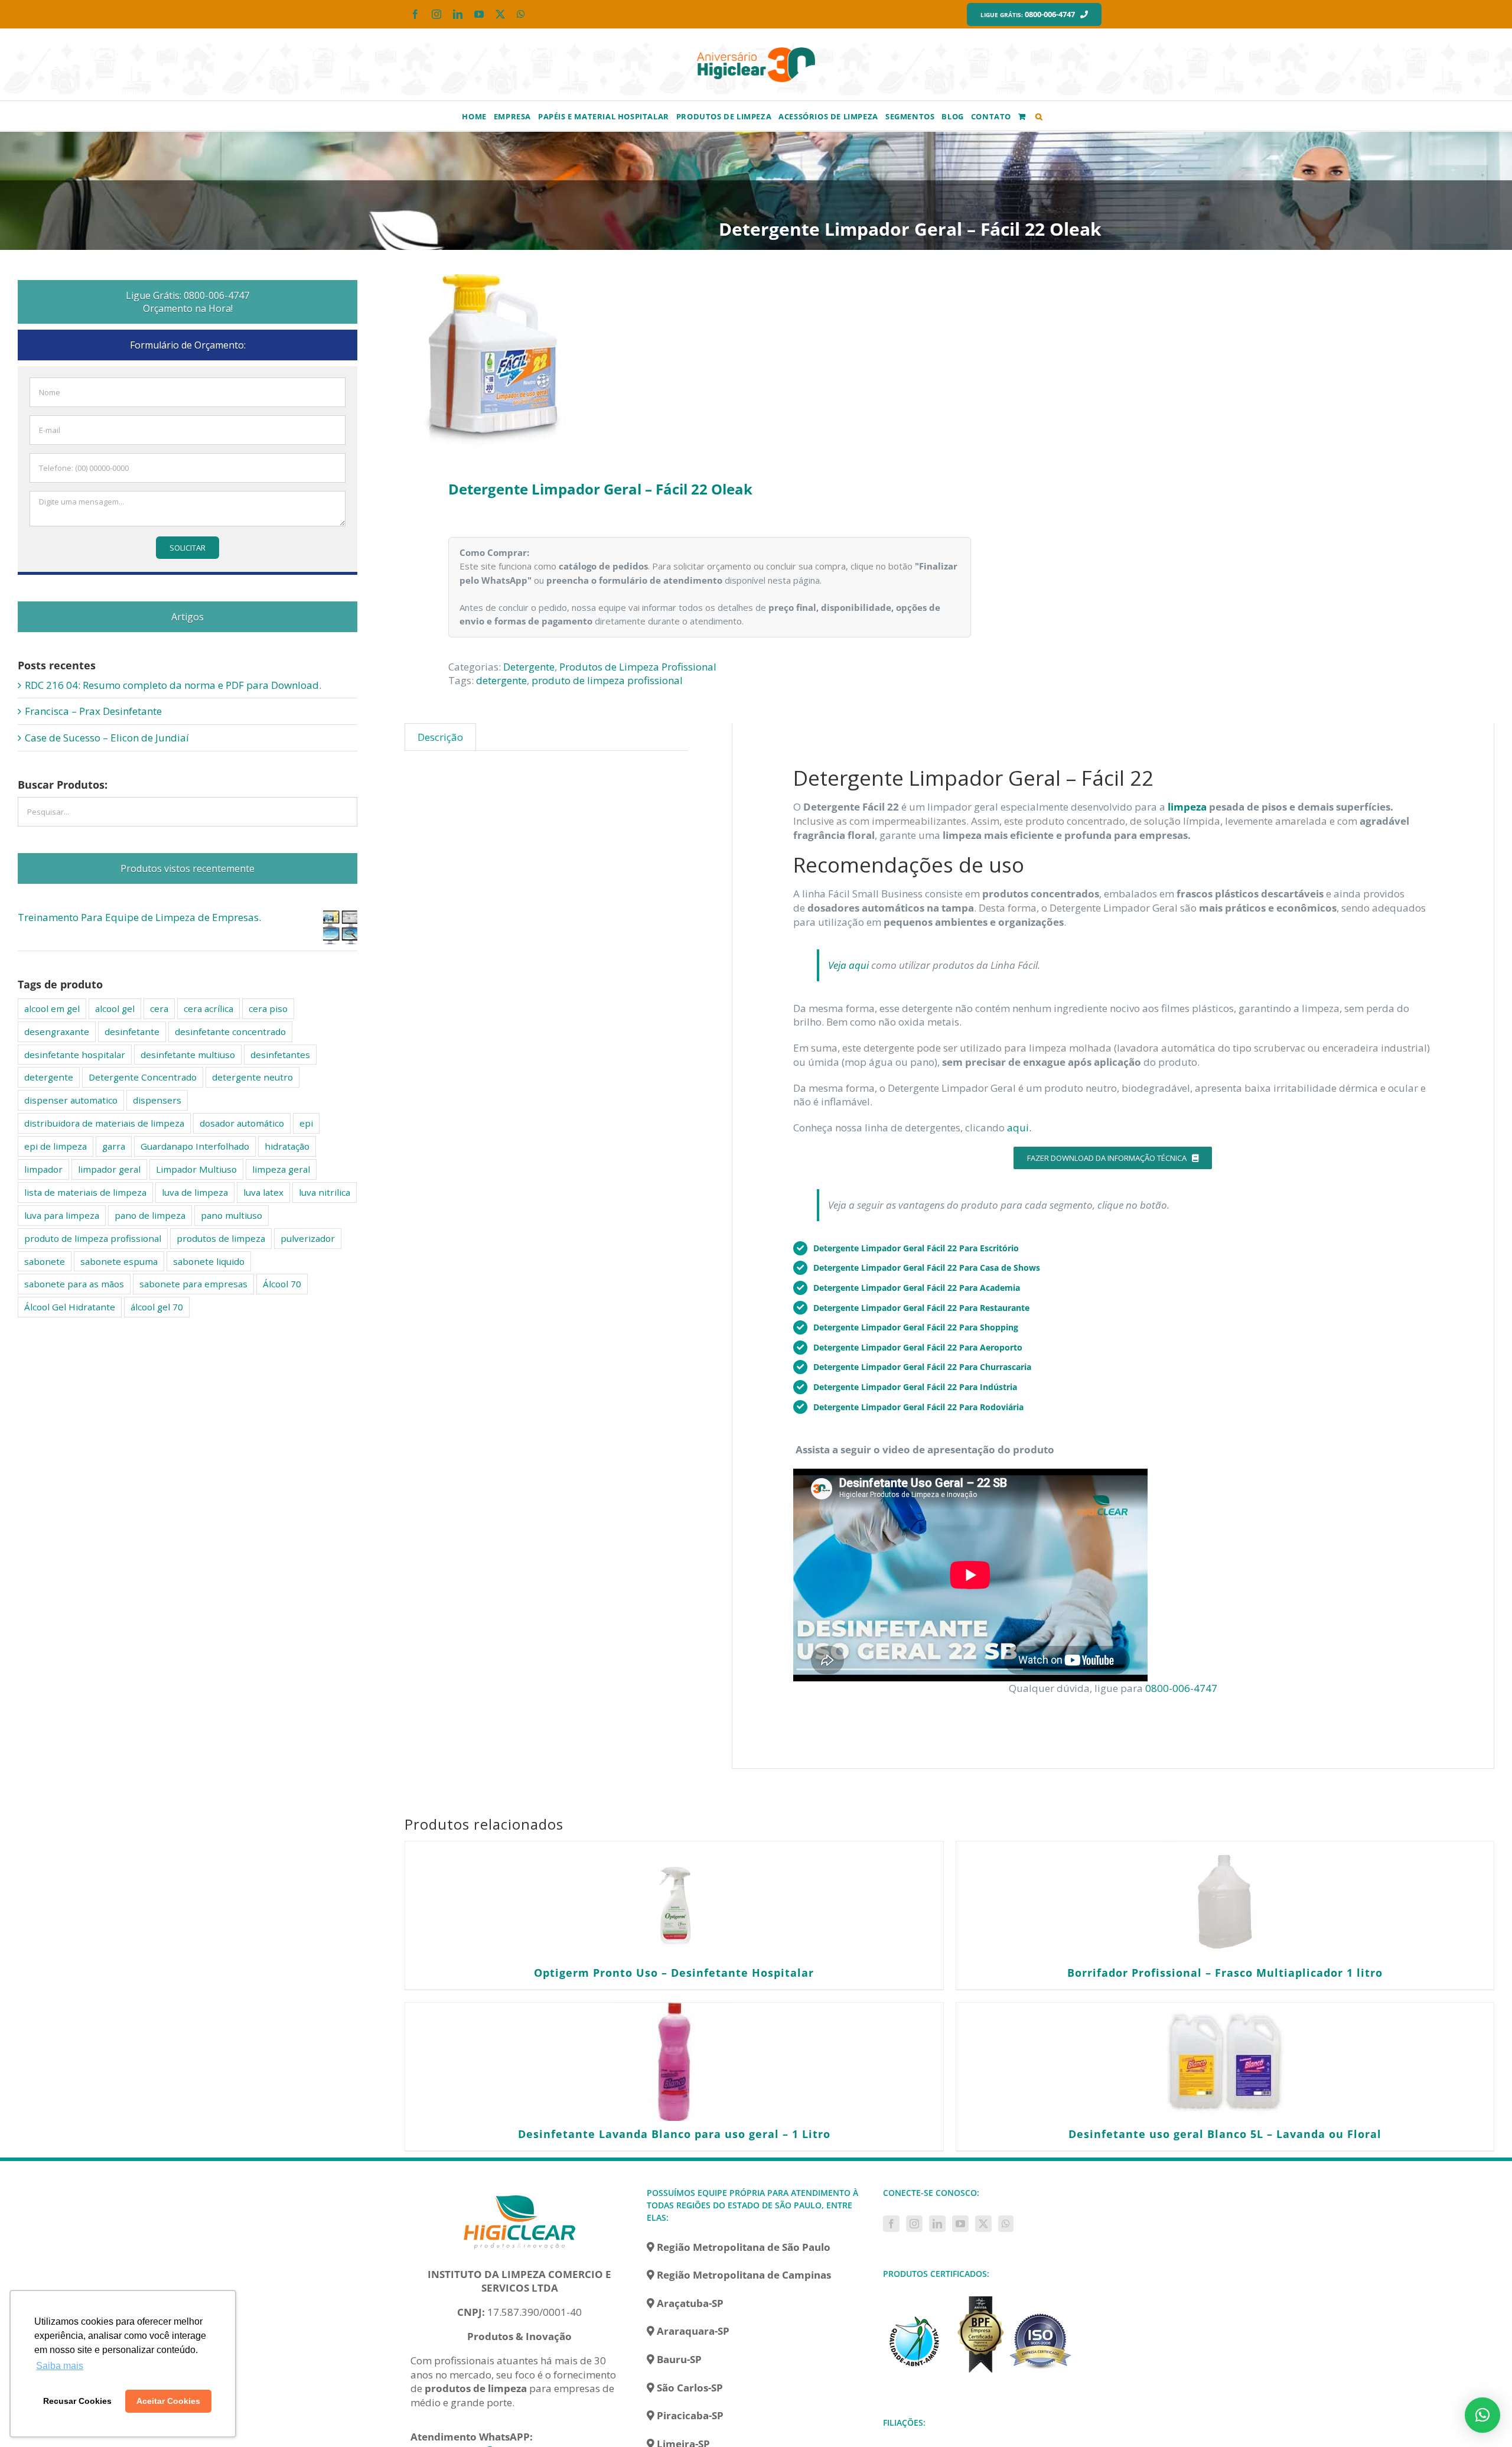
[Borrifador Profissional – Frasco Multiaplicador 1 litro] (1225, 1901)
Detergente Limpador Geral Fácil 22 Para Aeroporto (918, 1347)
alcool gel (115, 1008)
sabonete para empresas (193, 1284)
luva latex (263, 1192)
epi (306, 1123)
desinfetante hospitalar (75, 1055)
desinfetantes (280, 1055)
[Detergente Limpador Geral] (666, 363)
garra (114, 1146)
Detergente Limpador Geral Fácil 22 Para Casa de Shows (927, 1268)
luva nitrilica (325, 1192)
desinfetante (132, 1031)
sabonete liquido (209, 1261)
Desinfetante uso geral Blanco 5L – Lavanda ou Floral (1225, 2134)
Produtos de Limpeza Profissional (638, 667)
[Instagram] (914, 2224)
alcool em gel (52, 1008)
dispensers (157, 1100)
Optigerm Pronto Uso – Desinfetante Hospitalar (674, 1973)
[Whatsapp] (1006, 2224)
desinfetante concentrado (230, 1031)
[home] (520, 2193)
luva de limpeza (195, 1192)
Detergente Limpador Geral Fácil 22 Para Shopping (916, 1327)
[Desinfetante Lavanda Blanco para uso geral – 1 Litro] (674, 2062)
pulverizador (308, 1238)
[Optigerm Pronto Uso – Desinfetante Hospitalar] (674, 1901)
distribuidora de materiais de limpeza (104, 1123)
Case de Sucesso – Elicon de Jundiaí (107, 738)
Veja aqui (848, 965)
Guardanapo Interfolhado (195, 1146)
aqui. (1019, 1127)
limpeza (1187, 807)
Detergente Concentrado (143, 1077)
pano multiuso (232, 1215)
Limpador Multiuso (196, 1169)
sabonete (45, 1261)
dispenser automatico (71, 1100)
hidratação (287, 1146)
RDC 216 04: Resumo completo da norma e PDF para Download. (173, 685)
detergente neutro (252, 1077)
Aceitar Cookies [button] (168, 2401)
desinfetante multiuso (188, 1055)
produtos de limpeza (221, 1238)
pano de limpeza (150, 1215)
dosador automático (242, 1123)
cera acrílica (208, 1008)
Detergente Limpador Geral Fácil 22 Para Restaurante (921, 1308)
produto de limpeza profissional (607, 680)
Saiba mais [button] (60, 2366)
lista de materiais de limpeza (85, 1192)
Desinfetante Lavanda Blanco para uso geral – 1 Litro (674, 2134)
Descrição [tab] (440, 737)
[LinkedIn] (937, 2224)
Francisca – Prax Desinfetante (93, 711)
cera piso (268, 1008)
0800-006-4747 (1181, 1688)
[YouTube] (960, 2224)
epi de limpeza (56, 1146)
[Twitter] (983, 2224)
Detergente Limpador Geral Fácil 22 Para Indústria (915, 1387)
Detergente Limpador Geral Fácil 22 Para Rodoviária (918, 1407)
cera (159, 1008)
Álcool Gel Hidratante (70, 1307)
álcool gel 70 (157, 1307)
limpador (43, 1169)
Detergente (529, 667)
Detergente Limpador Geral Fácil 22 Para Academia (917, 1288)
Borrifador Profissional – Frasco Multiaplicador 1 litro (1225, 1973)
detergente (501, 680)
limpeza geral (281, 1169)
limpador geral (109, 1169)
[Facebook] (891, 2224)
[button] (1039, 116)
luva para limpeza (62, 1215)
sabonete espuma (119, 1261)
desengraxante (57, 1031)
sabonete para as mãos (74, 1284)
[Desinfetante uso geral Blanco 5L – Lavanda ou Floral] (1225, 2062)
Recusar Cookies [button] (77, 2401)
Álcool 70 (282, 1284)
